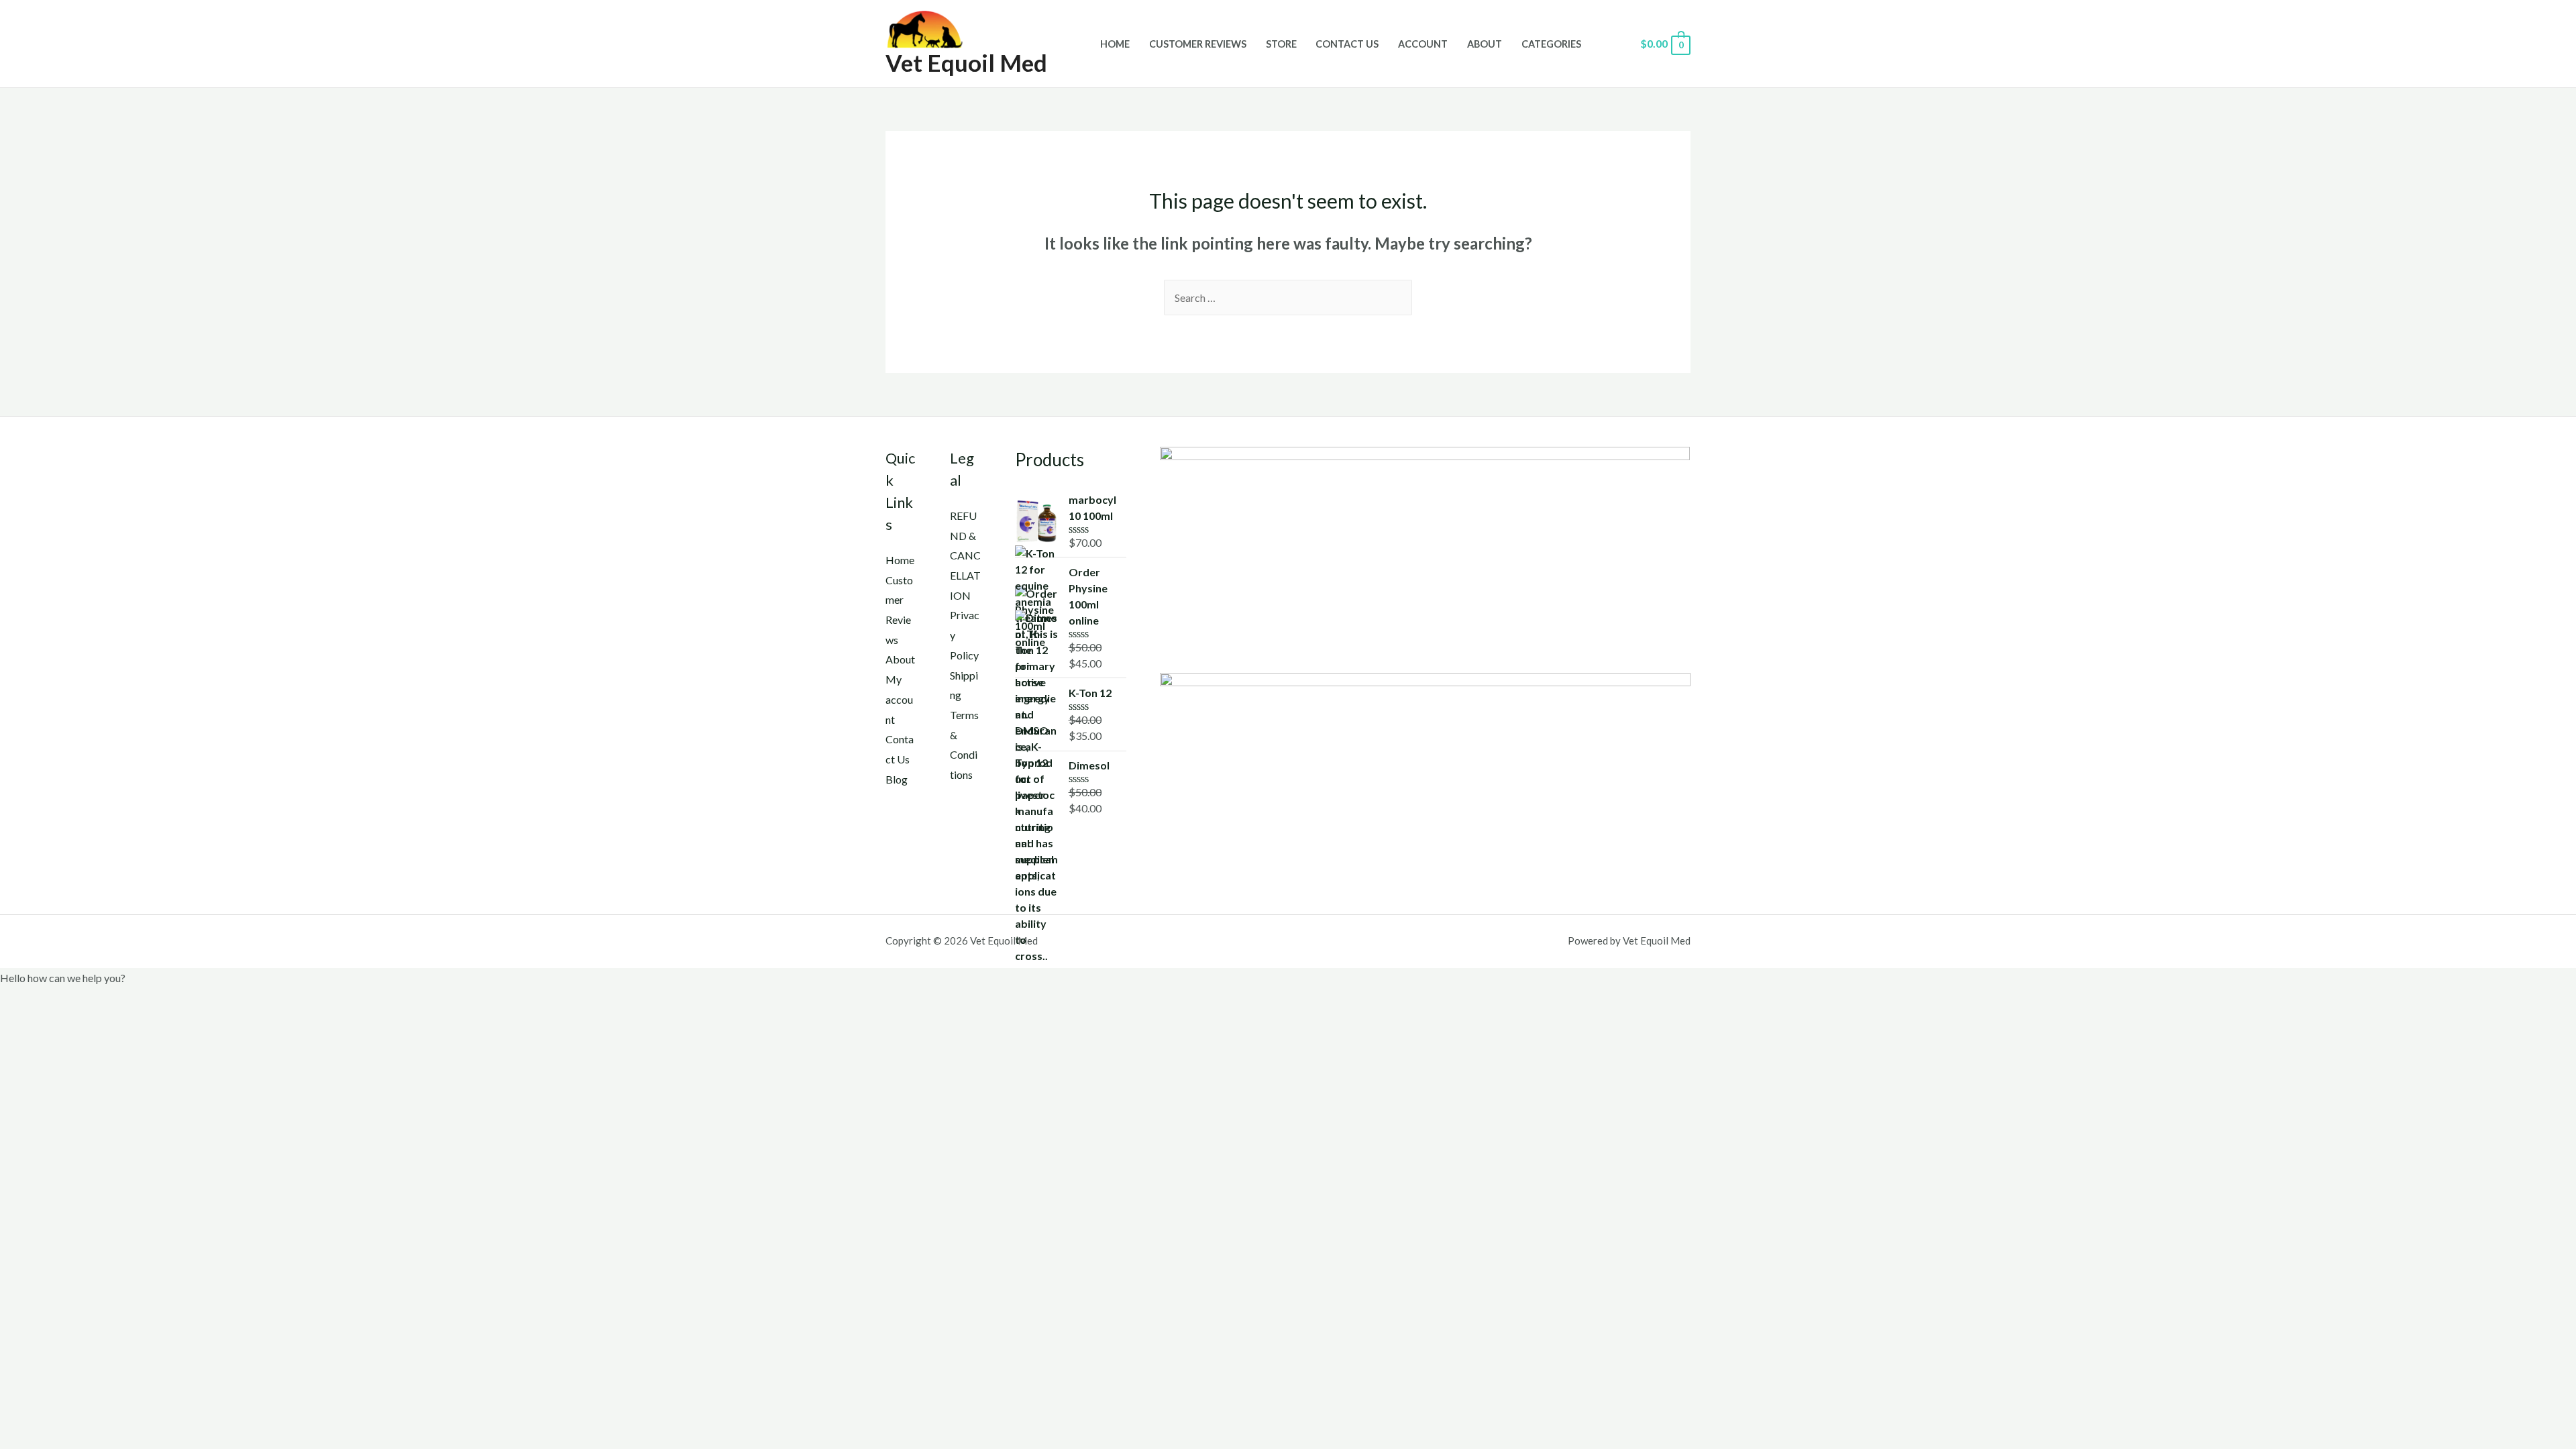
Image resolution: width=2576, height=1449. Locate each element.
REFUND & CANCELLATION (965, 555)
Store (1281, 44)
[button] (1288, 978)
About (1485, 44)
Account (1423, 44)
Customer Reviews (1198, 44)
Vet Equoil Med (966, 62)
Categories (1551, 44)
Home (1115, 44)
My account (899, 699)
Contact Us (1347, 44)
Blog (897, 779)
